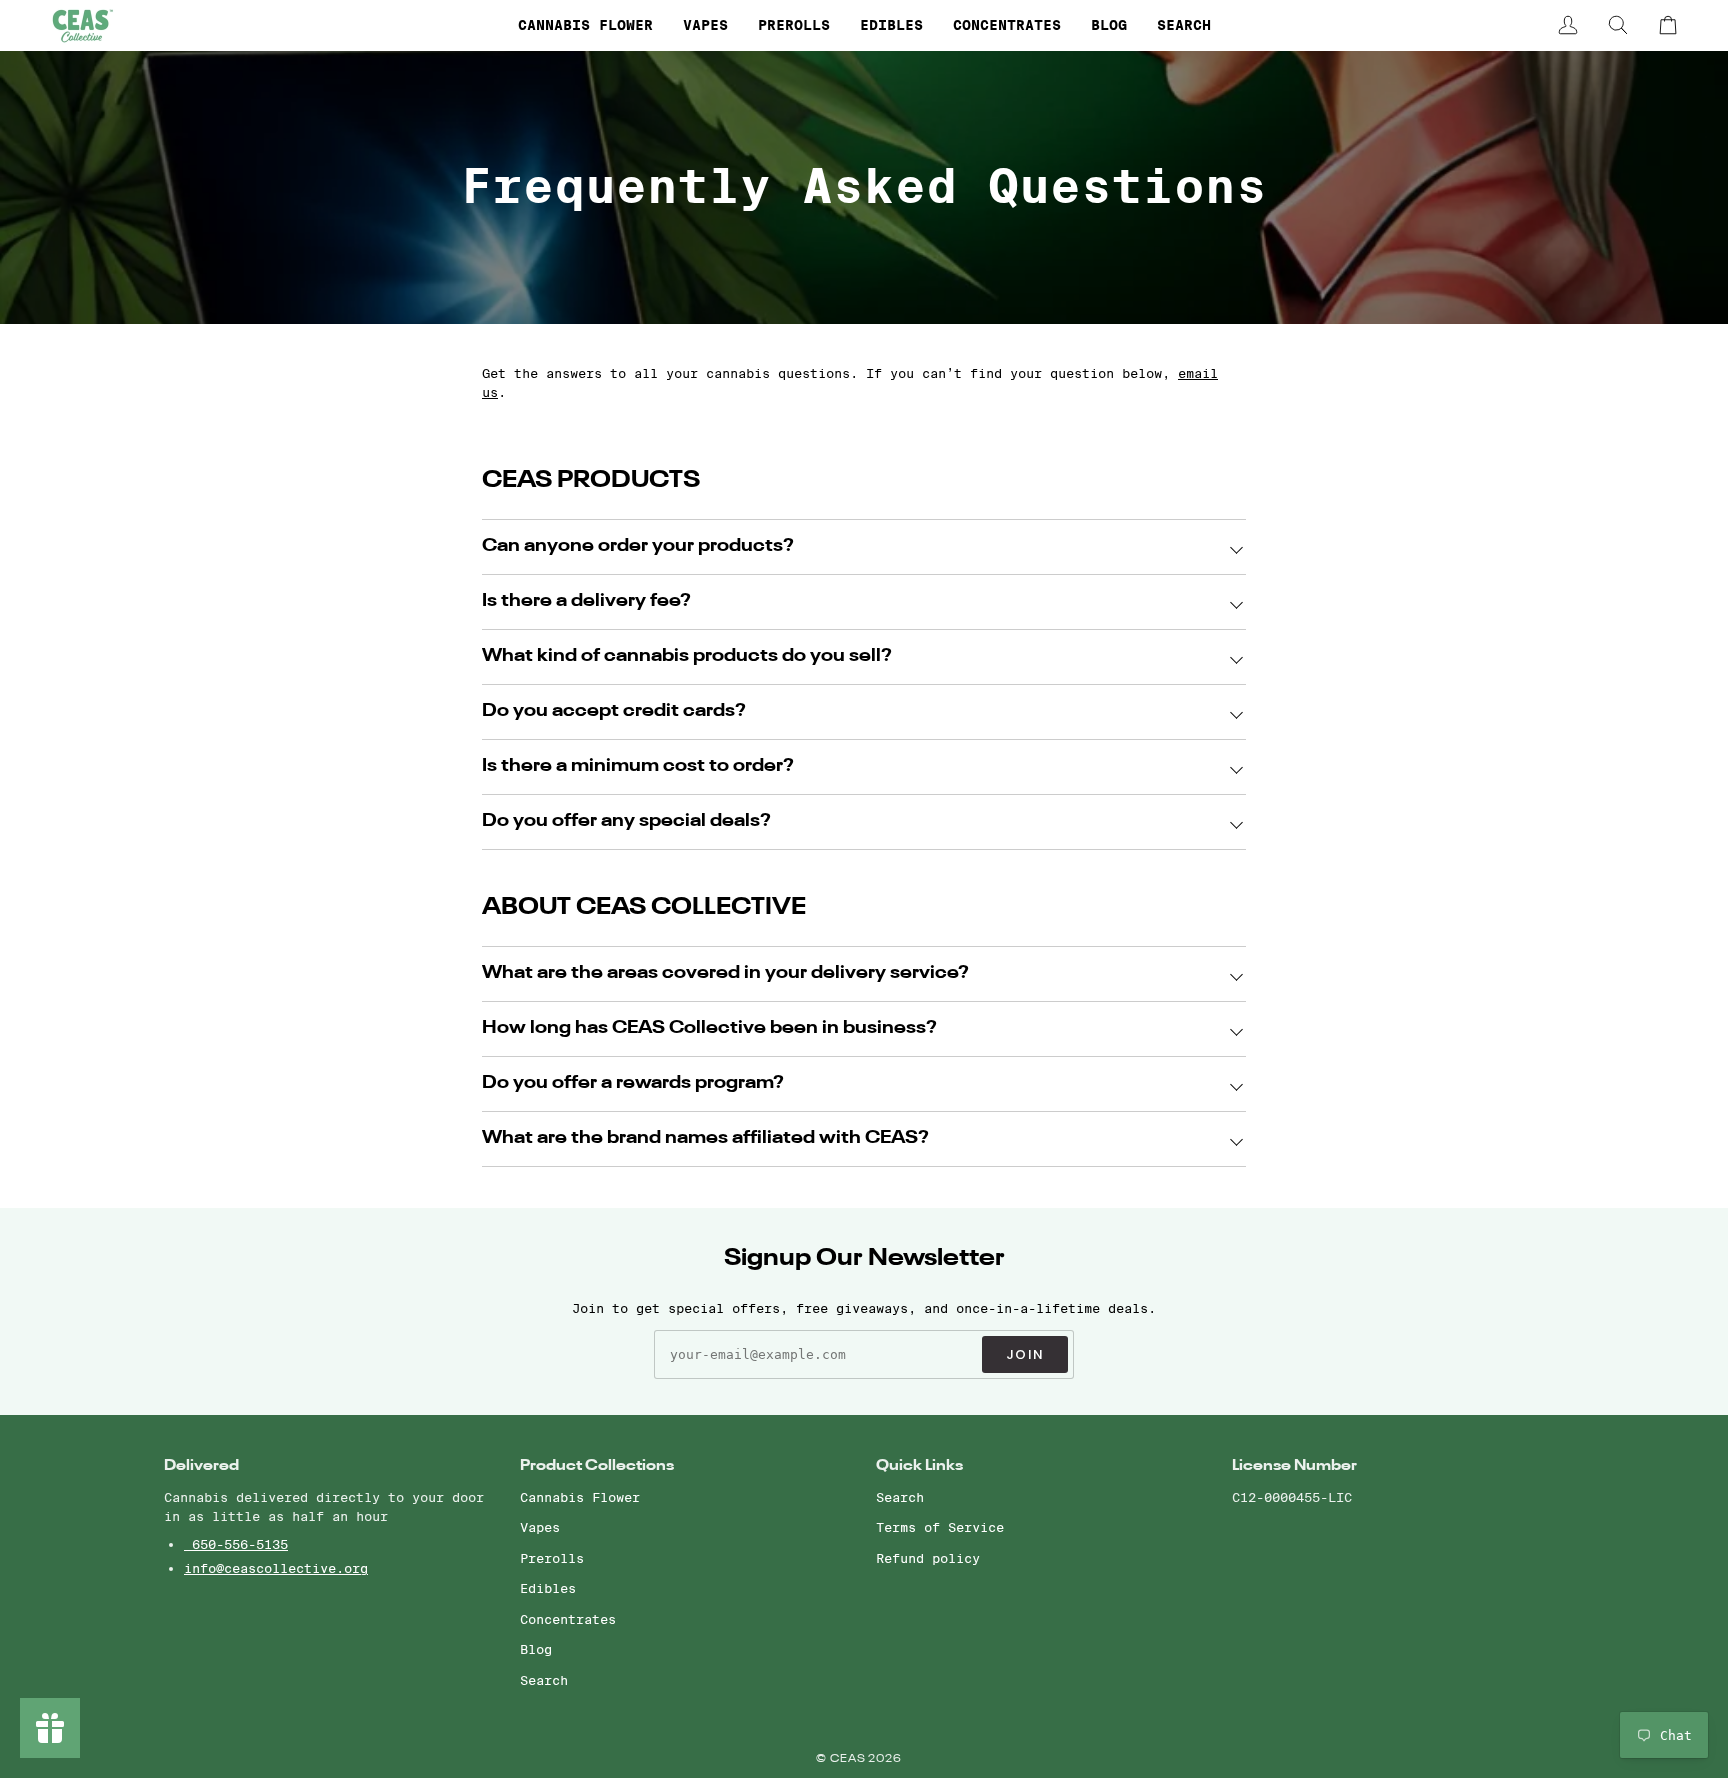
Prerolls (552, 1558)
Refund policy (928, 1558)
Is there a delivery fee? (586, 601)
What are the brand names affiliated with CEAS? (705, 1138)
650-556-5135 (236, 1544)
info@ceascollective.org (276, 1568)
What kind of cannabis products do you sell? (687, 656)
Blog (536, 1649)
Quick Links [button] (919, 1465)
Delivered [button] (201, 1465)
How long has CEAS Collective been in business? (709, 1028)
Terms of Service (940, 1527)
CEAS (849, 1759)
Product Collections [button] (597, 1465)
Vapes (540, 1527)
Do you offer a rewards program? (633, 1083)
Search (544, 1680)
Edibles (548, 1588)
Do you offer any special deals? (626, 821)
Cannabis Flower (580, 1497)
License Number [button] (1294, 1465)
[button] (585, 25)
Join (1025, 1354)
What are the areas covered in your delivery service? (725, 973)
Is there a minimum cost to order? (638, 766)
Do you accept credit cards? (614, 711)
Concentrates (568, 1619)
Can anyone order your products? (638, 546)
